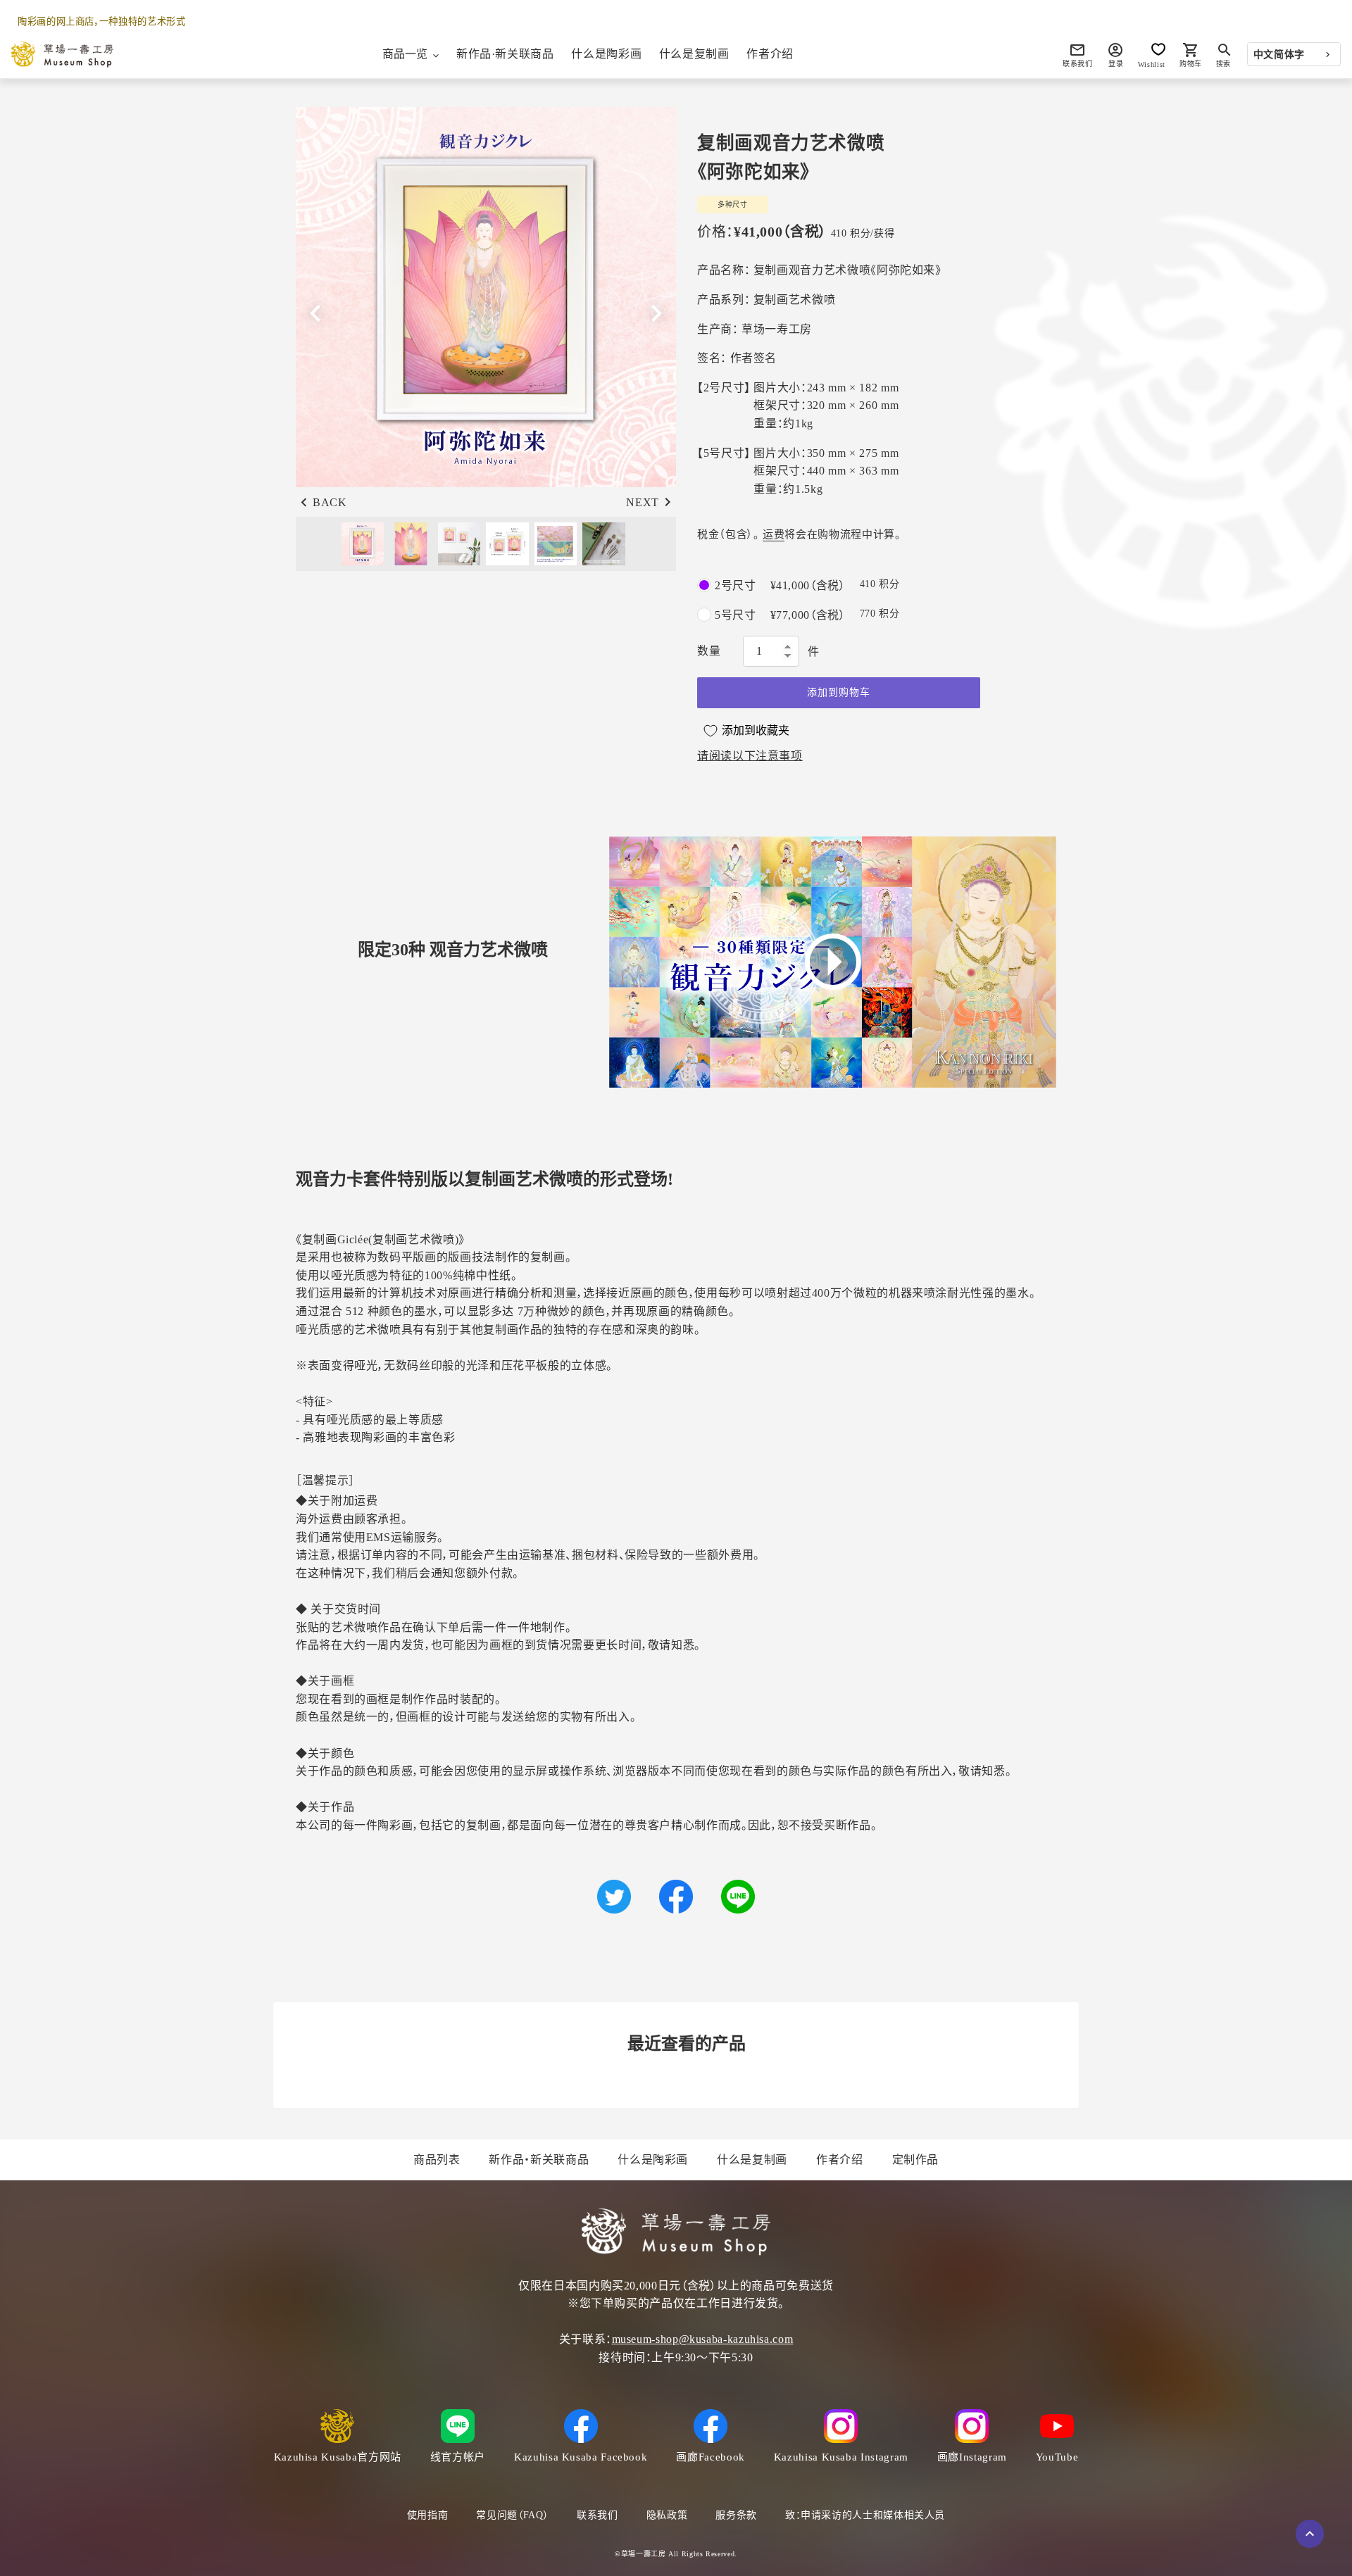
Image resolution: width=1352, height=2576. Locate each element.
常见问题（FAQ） (512, 2515)
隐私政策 (667, 2515)
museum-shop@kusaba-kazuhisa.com (703, 2339)
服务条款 (736, 2515)
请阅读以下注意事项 (750, 756)
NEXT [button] (643, 502)
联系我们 (597, 2515)
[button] (656, 313)
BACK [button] (330, 502)
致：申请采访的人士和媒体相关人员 (865, 2515)
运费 (774, 534)
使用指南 (428, 2515)
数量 (709, 651)
